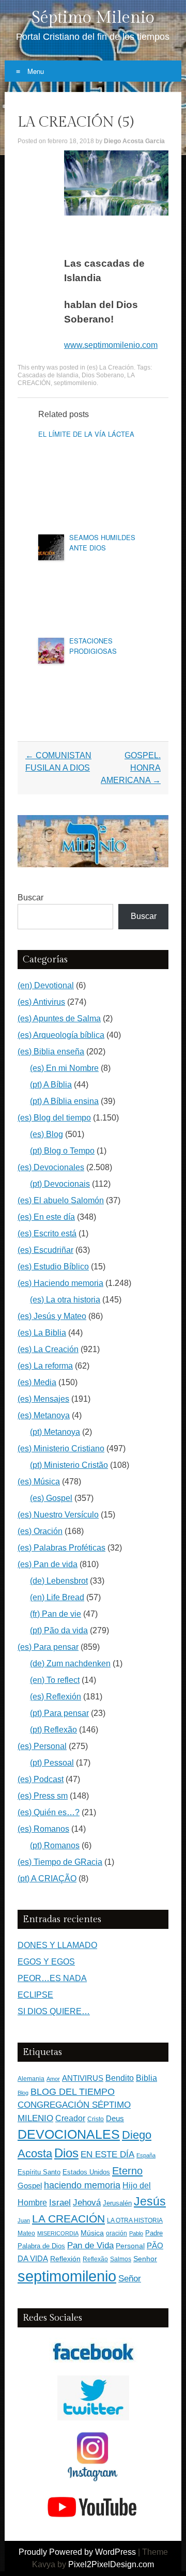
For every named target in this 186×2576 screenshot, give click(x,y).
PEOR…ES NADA (52, 1978)
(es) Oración (40, 1531)
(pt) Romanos (55, 1845)
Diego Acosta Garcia (134, 141)
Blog (23, 2093)
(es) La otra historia (65, 1300)
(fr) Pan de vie (56, 1614)
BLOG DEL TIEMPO (73, 2091)
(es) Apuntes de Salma (59, 1018)
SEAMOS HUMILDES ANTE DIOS (102, 542)
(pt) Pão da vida (59, 1630)
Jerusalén (117, 2203)
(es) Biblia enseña (51, 1052)
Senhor (145, 2259)
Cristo (96, 2119)
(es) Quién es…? (49, 1812)
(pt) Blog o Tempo (62, 1151)
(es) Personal (42, 1746)
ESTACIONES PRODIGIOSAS (93, 646)
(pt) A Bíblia (51, 1085)
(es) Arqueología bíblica (61, 1035)
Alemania (31, 2079)
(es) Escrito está (47, 1233)
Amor (53, 2079)
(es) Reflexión (56, 1697)
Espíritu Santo (39, 2172)
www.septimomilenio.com (111, 345)
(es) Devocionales (51, 1167)
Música (92, 2233)
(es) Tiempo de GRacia (60, 1862)
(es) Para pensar (48, 1647)
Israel (60, 2202)
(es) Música (39, 1482)
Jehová (87, 2202)
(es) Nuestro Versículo (58, 1515)
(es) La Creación (110, 367)
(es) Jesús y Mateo (52, 1316)
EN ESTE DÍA (107, 2154)
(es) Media (37, 1382)
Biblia (146, 2078)
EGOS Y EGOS (46, 1962)
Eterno (127, 2171)
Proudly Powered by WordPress (77, 2552)
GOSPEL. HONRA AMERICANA (131, 768)
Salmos (121, 2259)
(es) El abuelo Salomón (61, 1200)
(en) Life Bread (57, 1597)
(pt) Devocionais (60, 1184)
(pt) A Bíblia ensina (64, 1101)
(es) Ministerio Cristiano (61, 1448)
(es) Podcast (41, 1779)
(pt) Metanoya (55, 1432)
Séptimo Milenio (93, 18)
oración (117, 2233)
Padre (154, 2233)
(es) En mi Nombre (64, 1068)
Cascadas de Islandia (48, 375)
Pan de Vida (90, 2245)
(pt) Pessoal (52, 1763)
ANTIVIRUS (83, 2078)
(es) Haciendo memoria (60, 1283)
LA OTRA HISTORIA (135, 2220)
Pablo (136, 2233)
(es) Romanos (43, 1829)
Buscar (30, 898)
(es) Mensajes (43, 1399)
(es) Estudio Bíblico (53, 1267)
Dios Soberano (103, 375)
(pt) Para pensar (59, 1713)
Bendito (120, 2078)
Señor (130, 2278)
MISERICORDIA (58, 2233)
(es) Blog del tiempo (54, 1118)
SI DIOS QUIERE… (54, 2011)
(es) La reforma (45, 1366)
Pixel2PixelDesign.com (111, 2564)
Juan (24, 2220)
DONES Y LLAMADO (57, 1945)
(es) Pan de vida (48, 1564)
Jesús (150, 2201)
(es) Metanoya (44, 1415)
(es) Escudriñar (45, 1250)
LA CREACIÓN (68, 2219)
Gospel (30, 2186)
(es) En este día (46, 1217)
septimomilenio (75, 383)
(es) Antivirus (41, 1002)
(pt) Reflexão (53, 1730)
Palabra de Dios (41, 2246)
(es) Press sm (43, 1796)
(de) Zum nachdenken (70, 1663)
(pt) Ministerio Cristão (69, 1465)
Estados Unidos (86, 2172)
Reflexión (65, 2259)
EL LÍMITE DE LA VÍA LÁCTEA (86, 434)
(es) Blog (47, 1134)
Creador (70, 2118)
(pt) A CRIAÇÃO (47, 1879)
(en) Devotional (46, 985)
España (146, 2155)
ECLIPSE (35, 1995)
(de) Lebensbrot (59, 1581)
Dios (66, 2153)
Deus (115, 2119)
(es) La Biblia (42, 1333)
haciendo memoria (82, 2185)
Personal (130, 2246)
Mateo (26, 2233)
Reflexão (95, 2259)
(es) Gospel (51, 1498)
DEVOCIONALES (69, 2134)
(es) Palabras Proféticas (61, 1548)
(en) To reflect (55, 1680)
